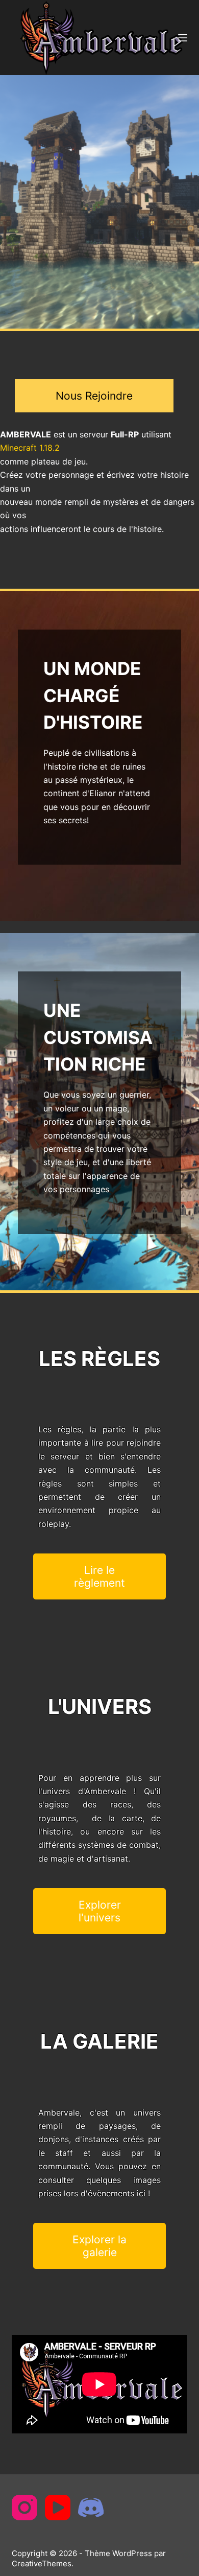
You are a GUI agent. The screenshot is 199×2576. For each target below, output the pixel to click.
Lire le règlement (99, 1576)
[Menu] (183, 38)
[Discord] (91, 2508)
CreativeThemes (42, 2563)
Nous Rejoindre (94, 396)
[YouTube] (58, 2508)
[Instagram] (24, 2508)
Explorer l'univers (100, 1911)
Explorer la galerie (99, 2246)
